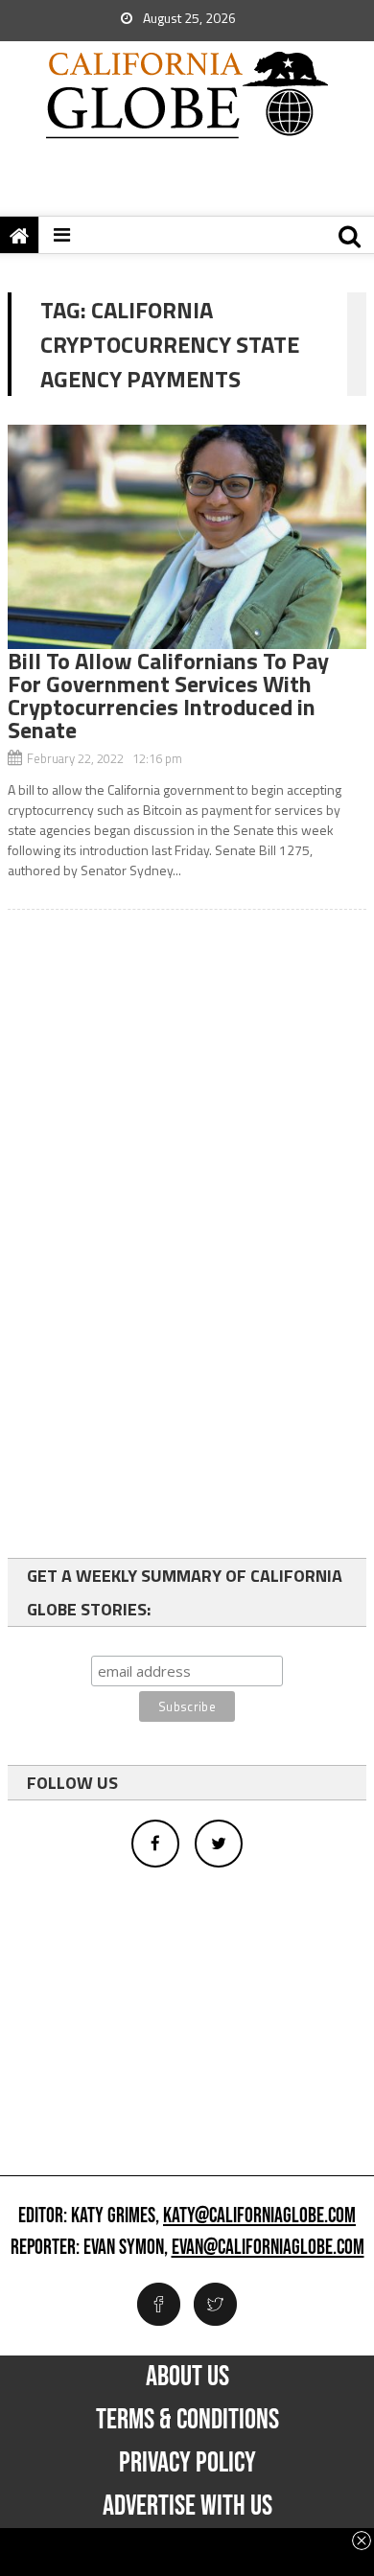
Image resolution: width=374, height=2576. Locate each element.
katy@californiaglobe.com (259, 2216)
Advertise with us (187, 2506)
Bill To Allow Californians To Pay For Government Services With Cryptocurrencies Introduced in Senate (168, 695)
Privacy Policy (187, 2463)
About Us (187, 2377)
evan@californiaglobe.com (268, 2248)
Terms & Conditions (187, 2420)
